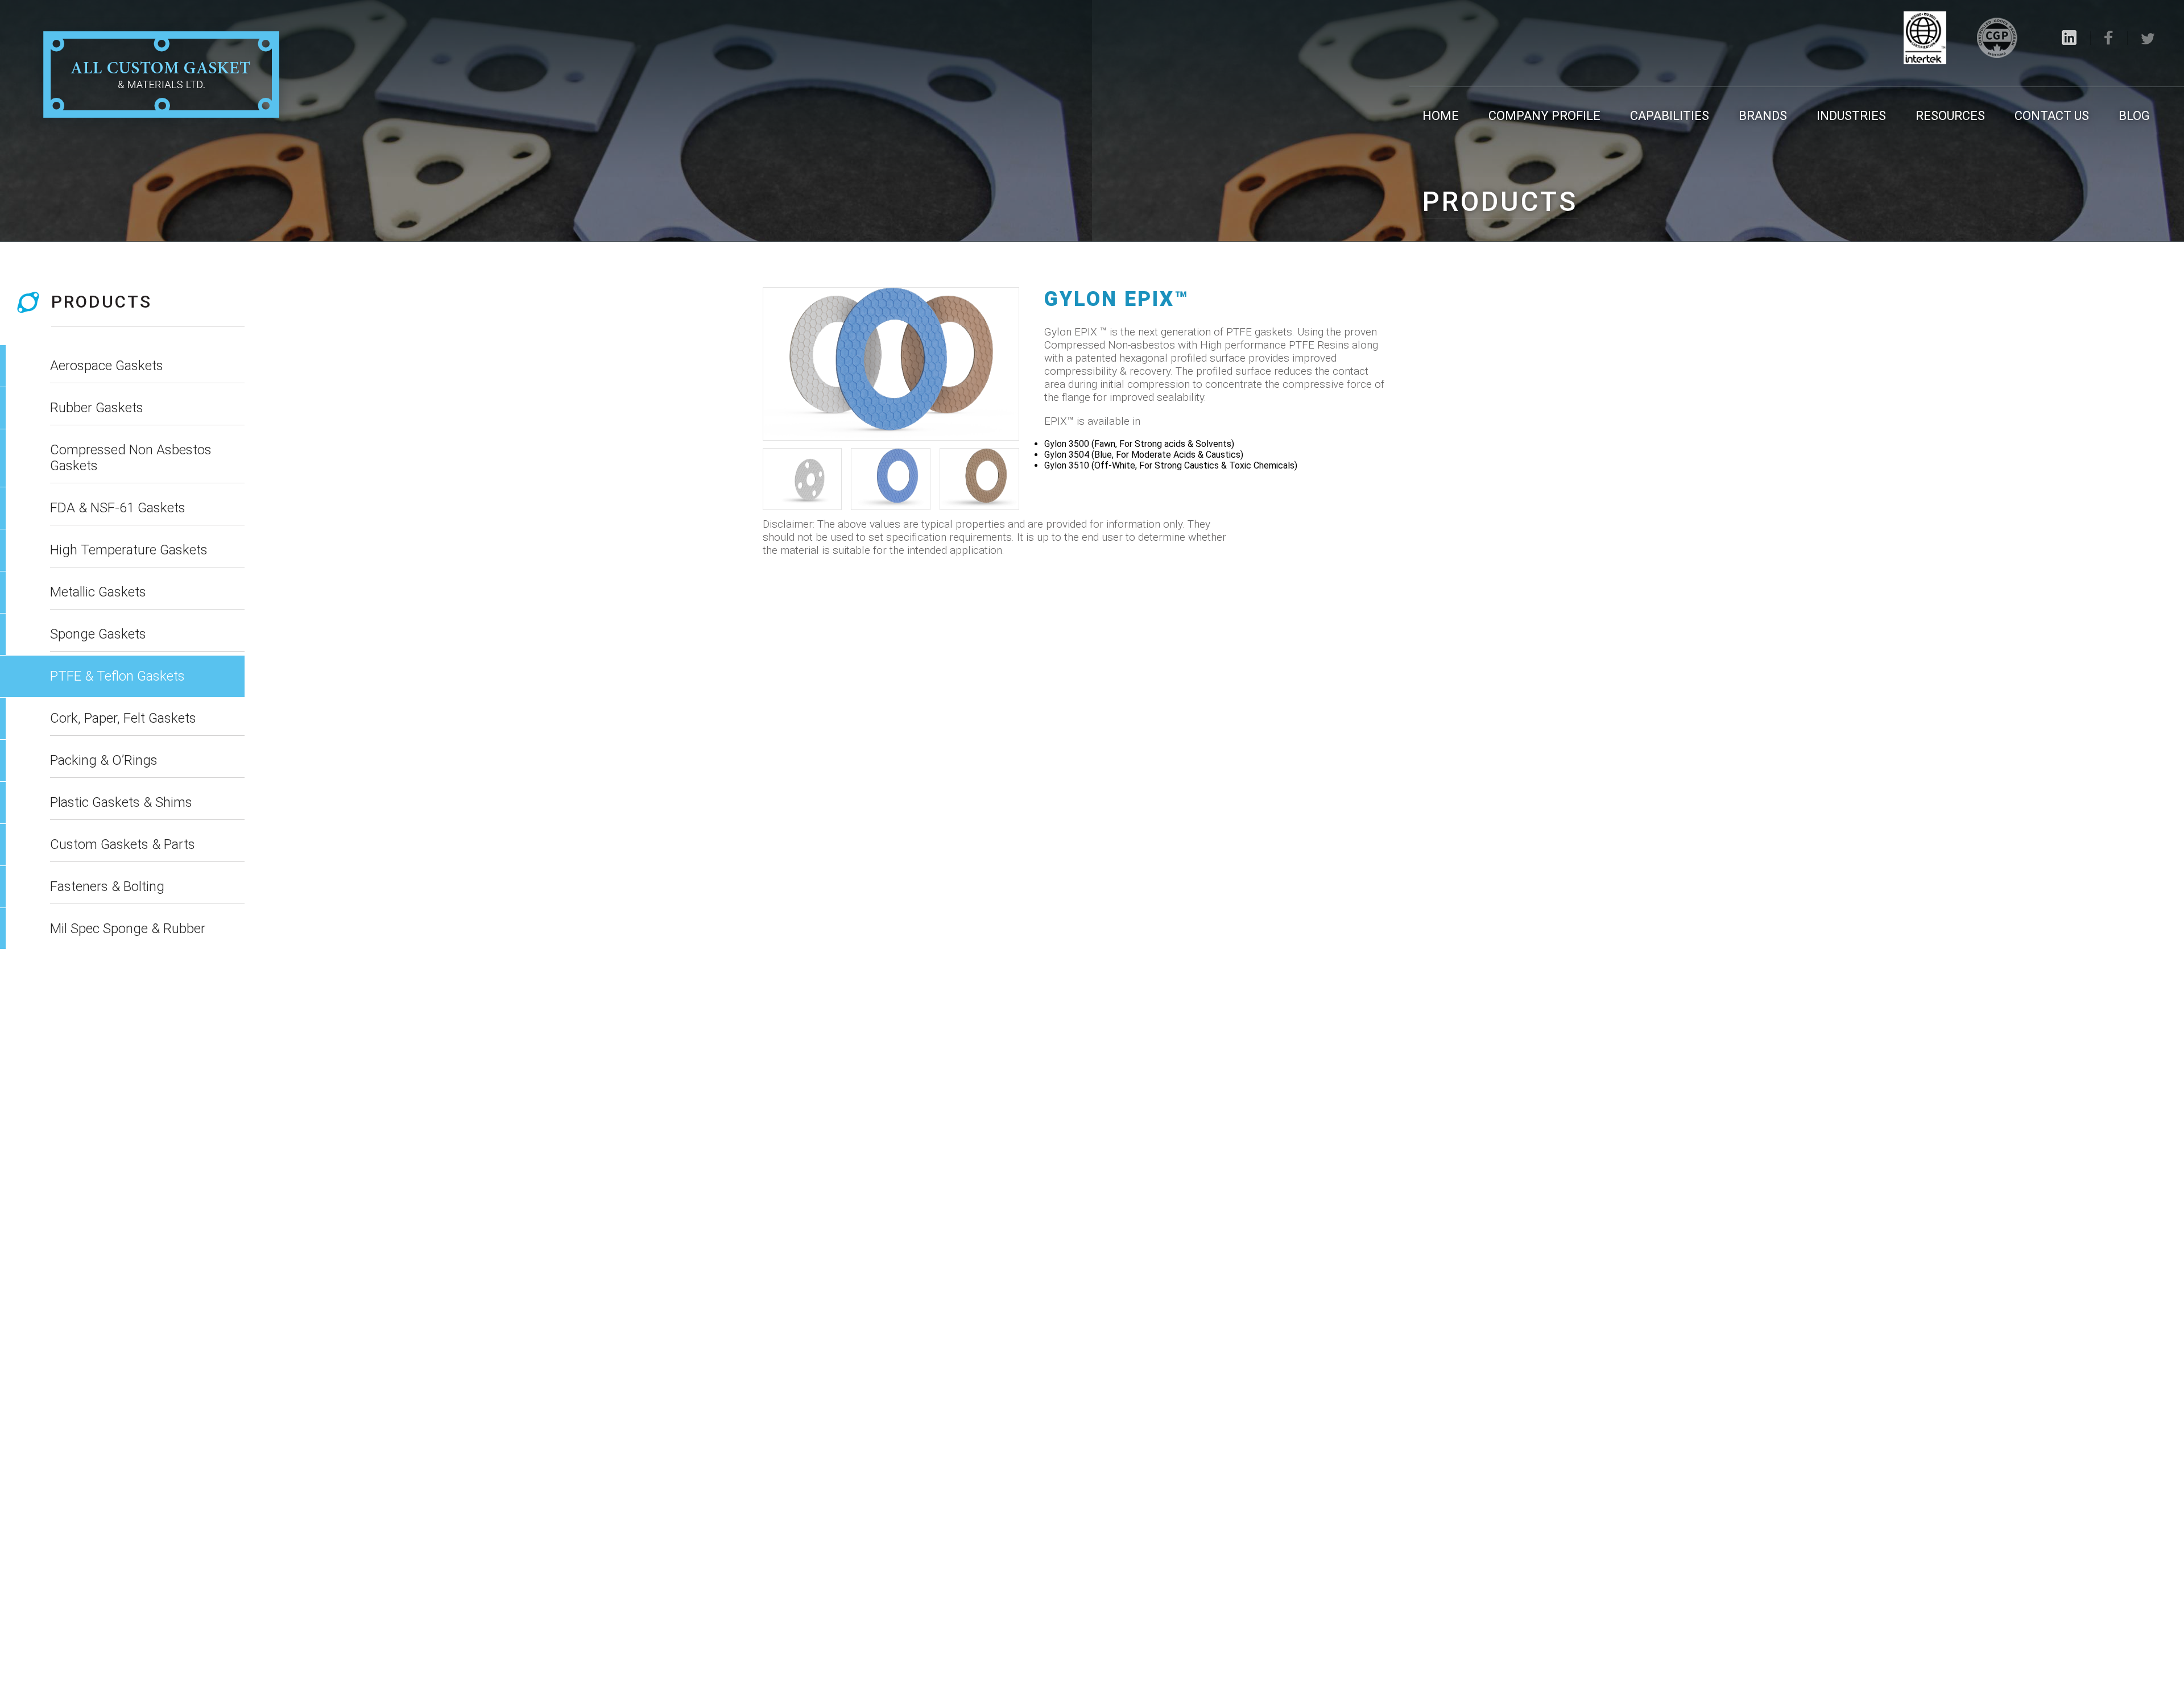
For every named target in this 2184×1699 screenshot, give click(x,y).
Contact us (2052, 116)
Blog (2134, 116)
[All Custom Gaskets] (161, 76)
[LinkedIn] (2069, 38)
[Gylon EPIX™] (891, 364)
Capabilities (1670, 116)
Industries (1851, 116)
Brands (1763, 116)
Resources (1950, 116)
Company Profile (1544, 116)
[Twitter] (2148, 39)
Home (1441, 116)
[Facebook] (2109, 38)
